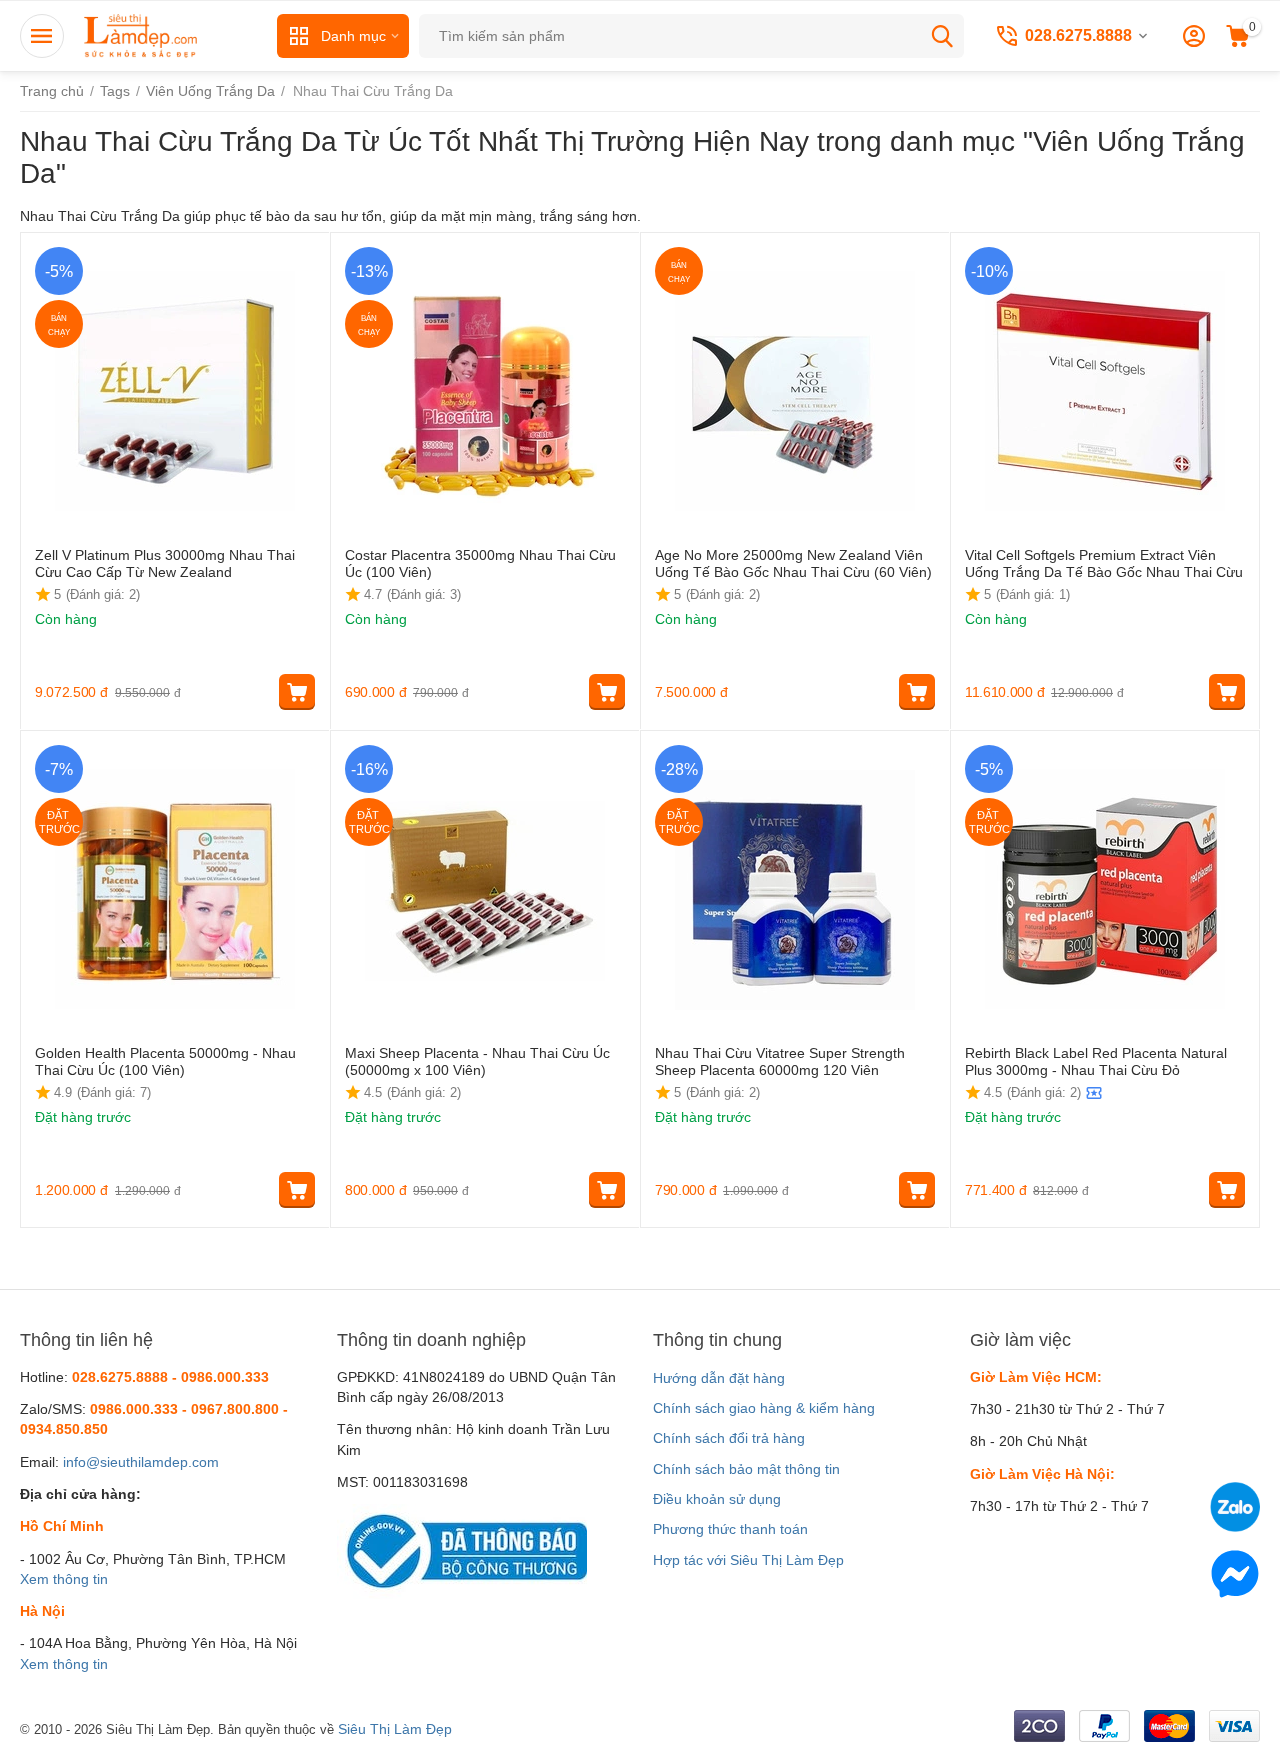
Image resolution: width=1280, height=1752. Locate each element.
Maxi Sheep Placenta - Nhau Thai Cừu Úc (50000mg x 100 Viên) (477, 1061)
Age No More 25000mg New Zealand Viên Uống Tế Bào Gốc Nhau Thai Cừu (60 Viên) (793, 563)
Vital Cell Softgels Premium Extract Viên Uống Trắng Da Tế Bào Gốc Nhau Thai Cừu (1104, 563)
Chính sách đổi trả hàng (729, 1438)
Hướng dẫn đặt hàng (719, 1378)
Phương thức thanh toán (730, 1529)
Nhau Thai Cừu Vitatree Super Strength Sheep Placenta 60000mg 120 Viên (780, 1061)
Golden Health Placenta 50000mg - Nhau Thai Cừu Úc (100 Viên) (165, 1061)
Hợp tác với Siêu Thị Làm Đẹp (748, 1560)
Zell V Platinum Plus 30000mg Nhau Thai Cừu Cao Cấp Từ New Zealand (165, 563)
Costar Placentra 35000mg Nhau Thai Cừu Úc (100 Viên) (480, 563)
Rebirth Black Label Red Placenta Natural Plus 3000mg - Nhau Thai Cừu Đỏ (1096, 1061)
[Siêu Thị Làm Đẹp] (142, 35)
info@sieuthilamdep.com (141, 1462)
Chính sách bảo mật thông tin (746, 1469)
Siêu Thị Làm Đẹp (395, 1729)
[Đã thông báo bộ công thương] (462, 1550)
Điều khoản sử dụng (717, 1499)
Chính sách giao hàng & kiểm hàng (764, 1408)
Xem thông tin (64, 1579)
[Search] (942, 36)
